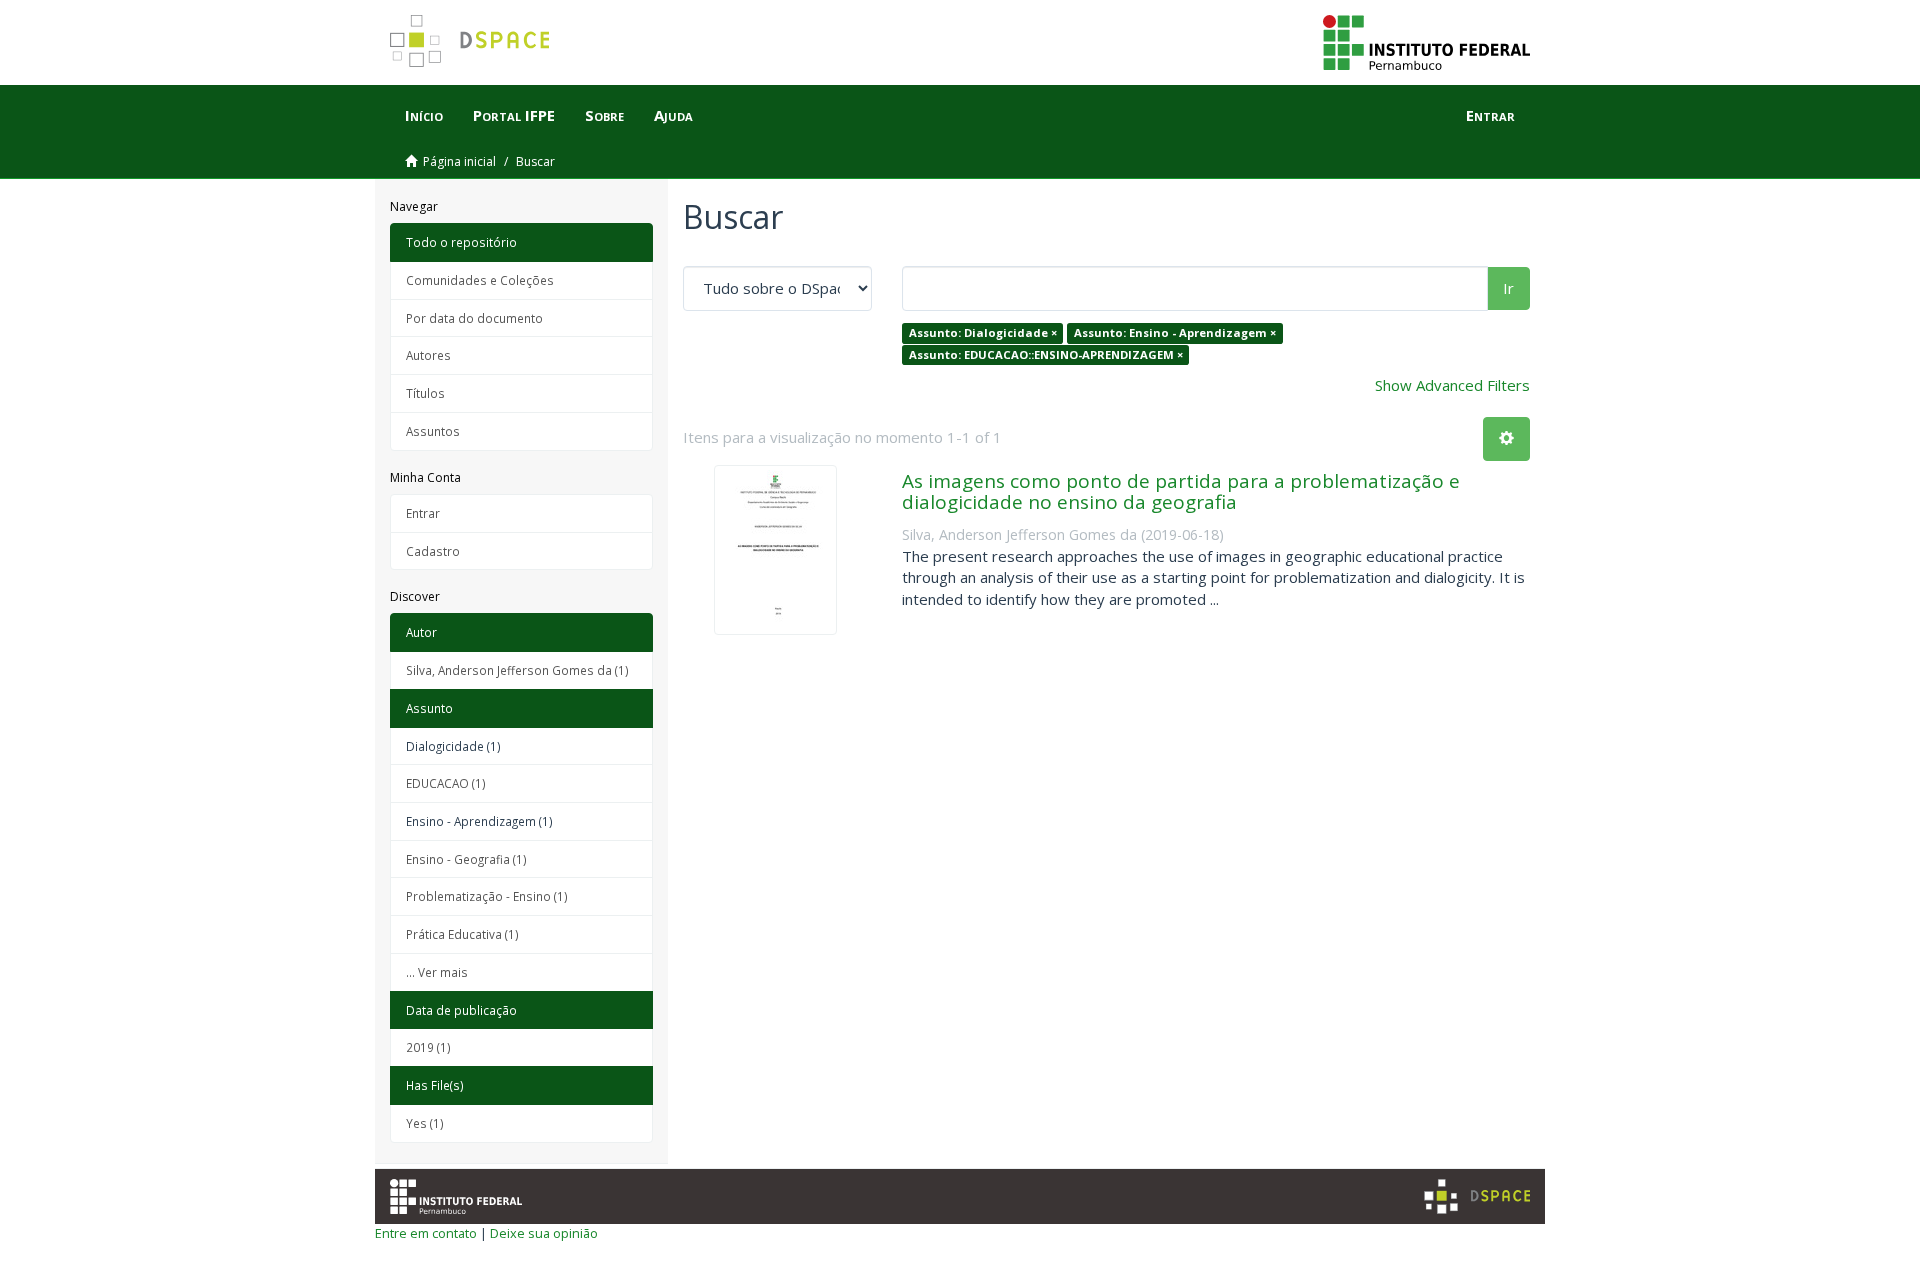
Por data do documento (474, 318)
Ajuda (673, 115)
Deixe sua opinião (544, 1233)
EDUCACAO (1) (446, 783)
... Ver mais (437, 972)
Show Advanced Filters (1452, 385)
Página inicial (459, 161)
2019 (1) (428, 1047)
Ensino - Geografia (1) (466, 859)
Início (424, 115)
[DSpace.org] (1477, 1196)
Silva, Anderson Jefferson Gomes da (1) (517, 670)
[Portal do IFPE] (1426, 41)
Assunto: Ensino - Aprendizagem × (1175, 332)
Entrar (423, 513)
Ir (1508, 288)
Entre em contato (426, 1233)
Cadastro (433, 551)
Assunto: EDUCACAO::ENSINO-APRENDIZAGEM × (1046, 354)
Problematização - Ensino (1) (487, 896)
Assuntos (433, 431)
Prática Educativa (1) (462, 934)
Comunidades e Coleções (480, 280)
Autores (428, 355)
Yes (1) (425, 1123)
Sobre (604, 115)
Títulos (425, 393)
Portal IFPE (514, 115)
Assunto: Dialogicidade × (983, 332)
